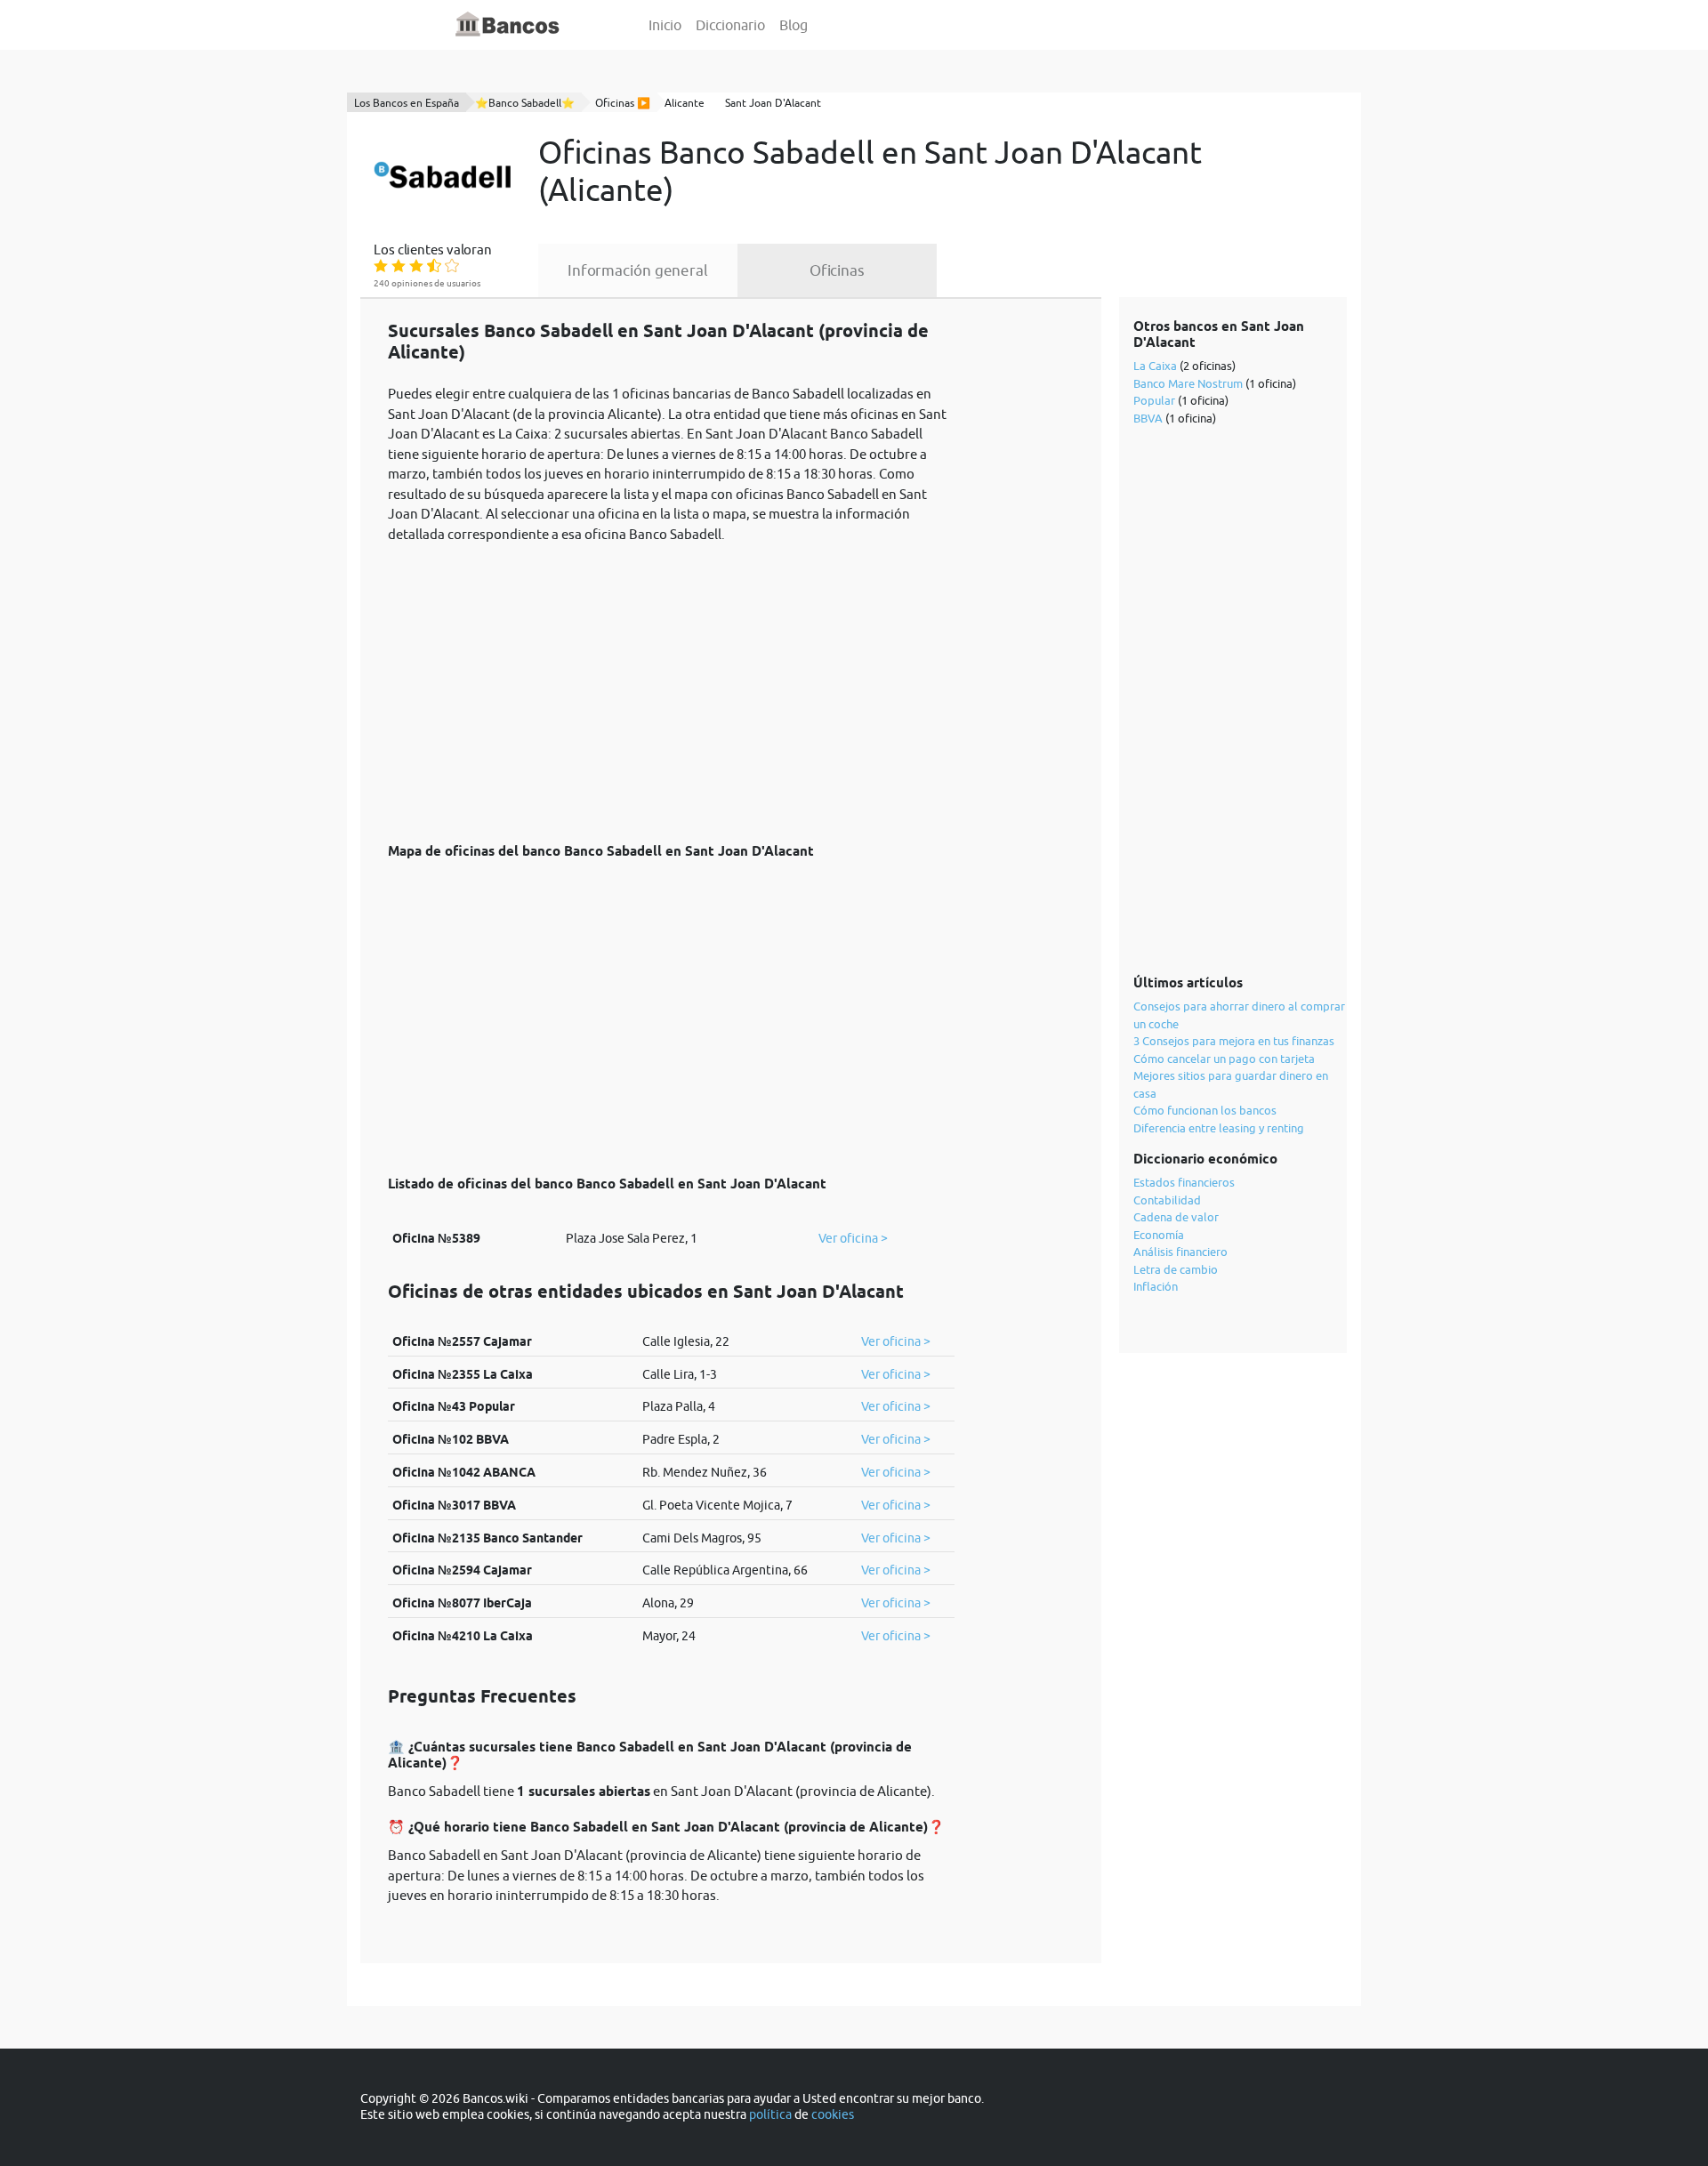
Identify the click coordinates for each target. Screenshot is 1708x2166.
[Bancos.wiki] (508, 25)
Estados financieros (1184, 1182)
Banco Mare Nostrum (1188, 383)
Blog (794, 25)
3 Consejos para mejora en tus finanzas (1234, 1041)
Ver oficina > (853, 1238)
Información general (638, 270)
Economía (1159, 1235)
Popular (1154, 400)
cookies (833, 2114)
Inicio (665, 25)
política (770, 2114)
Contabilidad (1167, 1200)
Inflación (1156, 1286)
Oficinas (837, 270)
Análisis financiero (1180, 1252)
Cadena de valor (1176, 1217)
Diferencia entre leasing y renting (1219, 1128)
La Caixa (1155, 366)
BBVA (1148, 418)
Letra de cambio (1176, 1269)
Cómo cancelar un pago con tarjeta (1224, 1059)
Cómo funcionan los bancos (1205, 1110)
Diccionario (730, 25)
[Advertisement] (671, 683)
